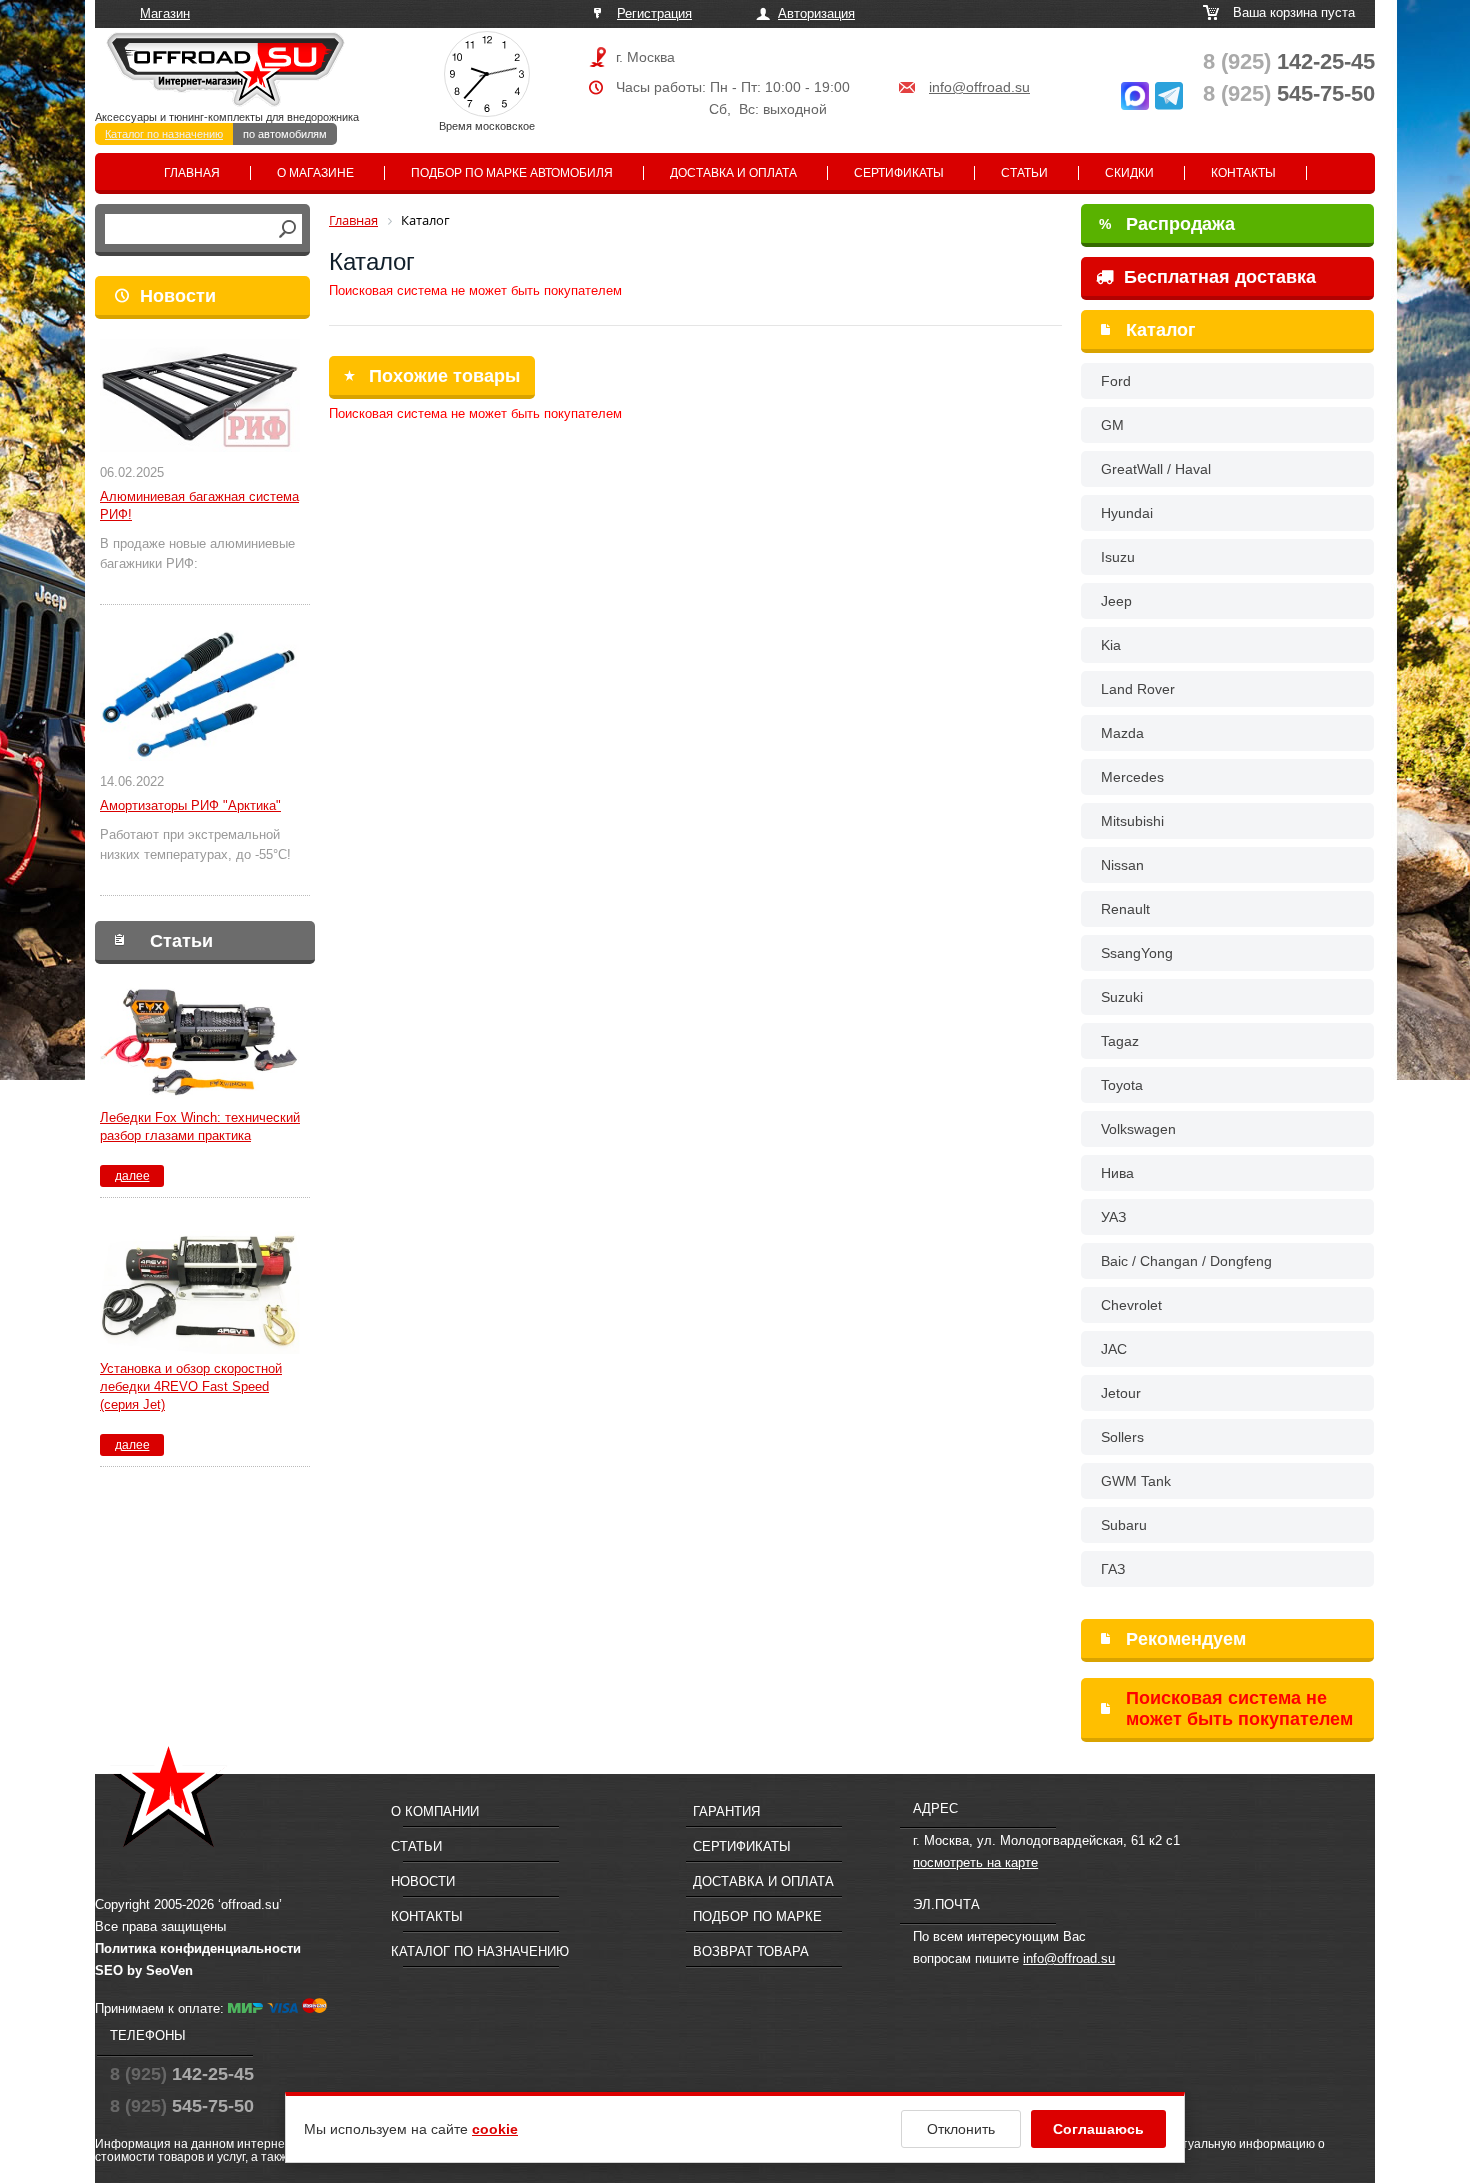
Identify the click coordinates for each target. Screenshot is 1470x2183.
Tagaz (1120, 1041)
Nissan (1122, 865)
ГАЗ (1113, 1569)
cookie (495, 2129)
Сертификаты (899, 173)
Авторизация (816, 13)
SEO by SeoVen (144, 1970)
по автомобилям (285, 134)
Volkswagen (1138, 1129)
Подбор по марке (757, 1916)
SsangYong (1137, 953)
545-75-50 (1289, 93)
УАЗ (1113, 1217)
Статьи (1024, 173)
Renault (1125, 909)
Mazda (1122, 733)
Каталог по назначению (164, 134)
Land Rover (1138, 689)
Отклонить (961, 2129)
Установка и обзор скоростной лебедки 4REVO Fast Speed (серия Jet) (191, 1386)
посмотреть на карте (975, 1862)
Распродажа (1167, 224)
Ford (1116, 381)
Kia (1111, 645)
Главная (192, 173)
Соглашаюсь (1098, 2129)
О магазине (315, 173)
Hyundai (1127, 513)
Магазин (165, 13)
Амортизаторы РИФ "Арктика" (190, 805)
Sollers (1122, 1437)
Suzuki (1122, 997)
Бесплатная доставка (1217, 277)
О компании (435, 1811)
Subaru (1124, 1525)
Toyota (1122, 1085)
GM (1112, 425)
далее (132, 1176)
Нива (1117, 1173)
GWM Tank (1136, 1481)
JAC (1114, 1349)
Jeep (1116, 601)
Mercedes (1132, 777)
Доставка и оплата (733, 173)
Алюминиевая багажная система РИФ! (199, 505)
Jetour (1121, 1393)
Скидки (1129, 173)
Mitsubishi (1132, 821)
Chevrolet (1131, 1305)
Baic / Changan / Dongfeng (1186, 1261)
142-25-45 (1289, 61)
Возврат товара (751, 1951)
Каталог (1161, 330)
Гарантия (726, 1811)
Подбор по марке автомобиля (512, 173)
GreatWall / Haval (1156, 469)
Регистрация (654, 13)
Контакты (1243, 173)
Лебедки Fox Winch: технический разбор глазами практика (200, 1126)
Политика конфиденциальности (198, 1948)
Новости (178, 296)
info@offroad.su (979, 87)
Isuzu (1118, 557)
